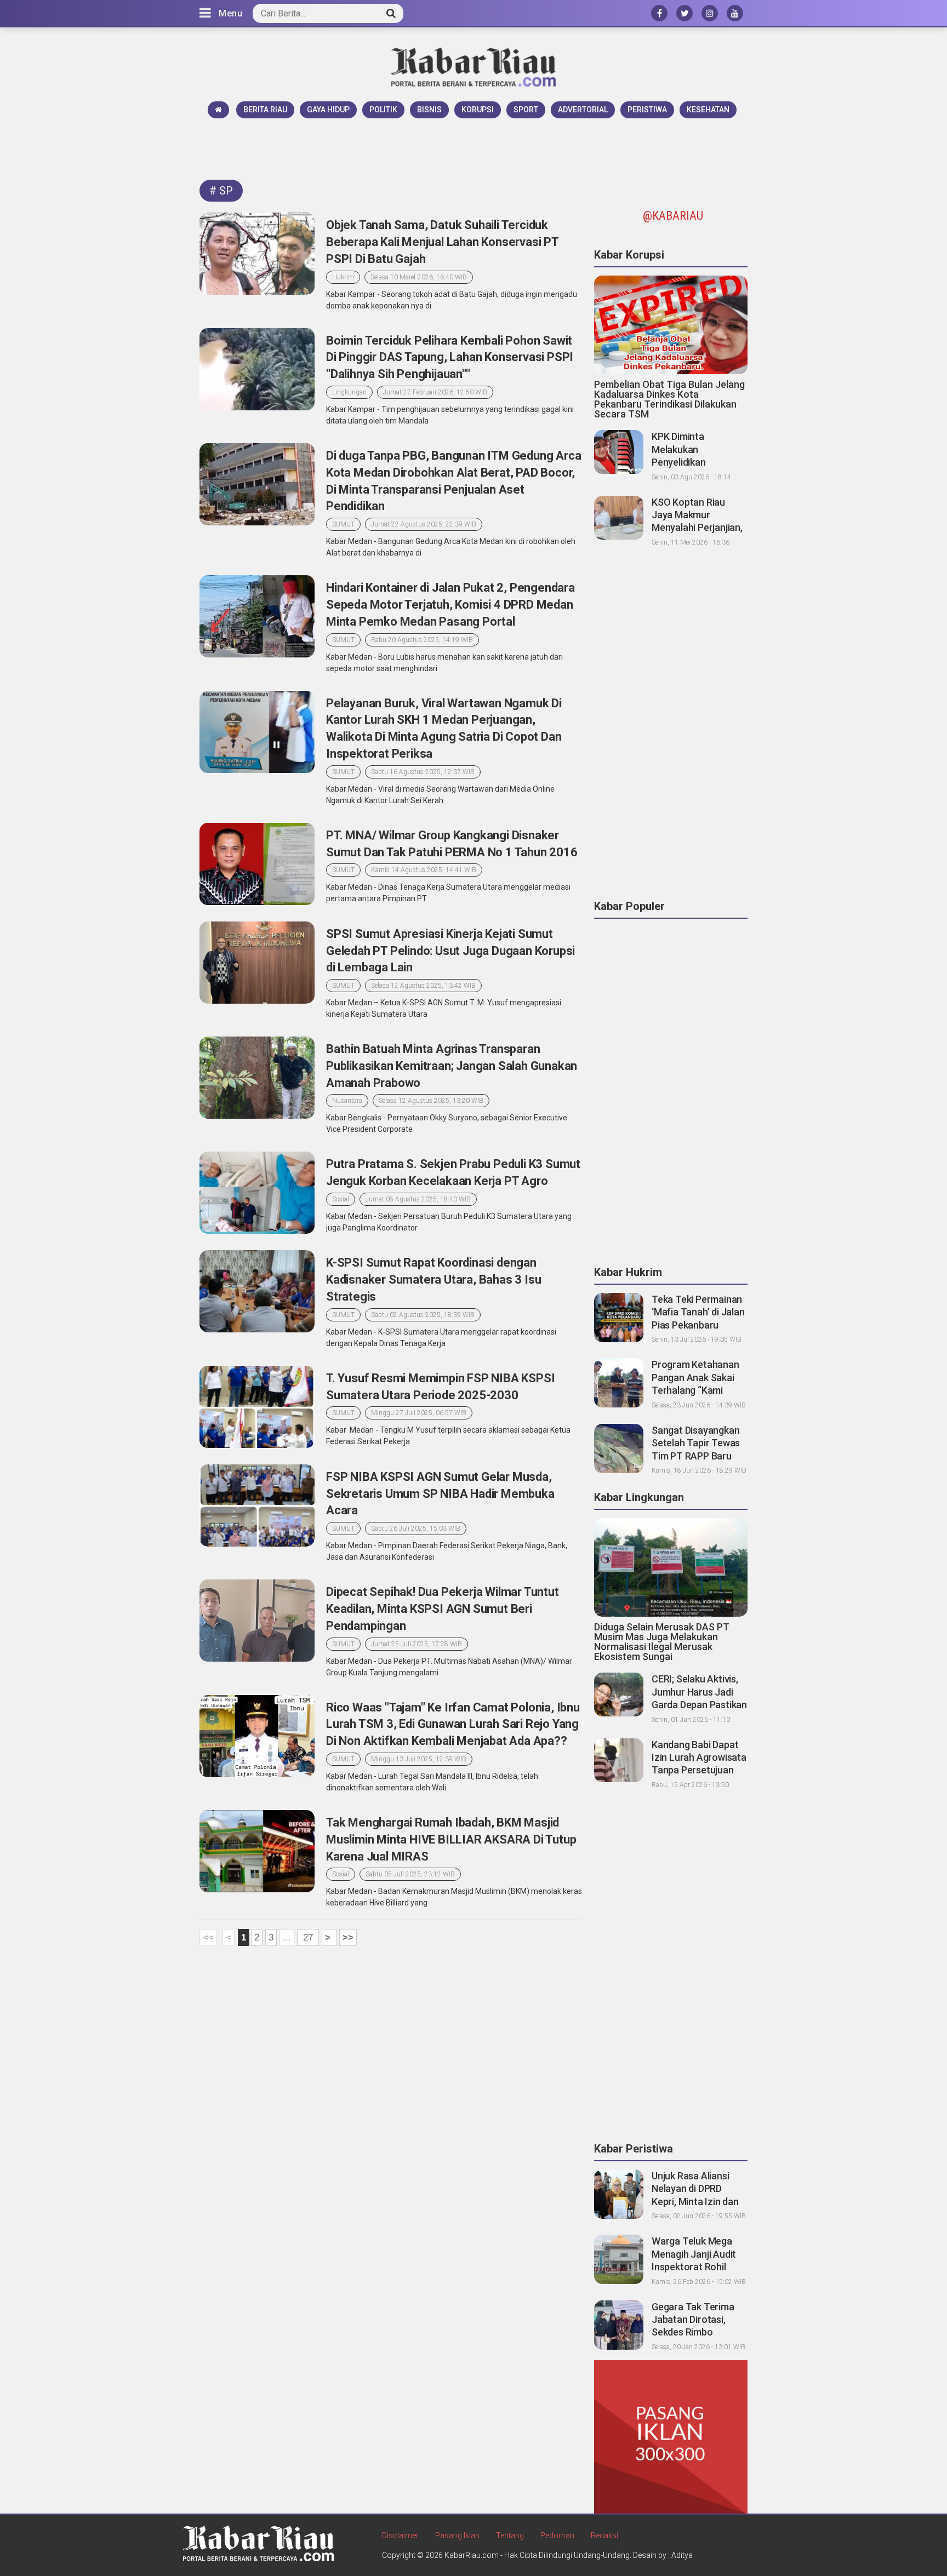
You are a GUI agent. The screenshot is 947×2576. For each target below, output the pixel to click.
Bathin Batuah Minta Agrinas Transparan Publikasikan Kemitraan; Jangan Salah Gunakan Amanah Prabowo (452, 1066)
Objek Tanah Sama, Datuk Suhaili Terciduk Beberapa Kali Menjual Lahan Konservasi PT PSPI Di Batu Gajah (442, 242)
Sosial (341, 1199)
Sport (526, 110)
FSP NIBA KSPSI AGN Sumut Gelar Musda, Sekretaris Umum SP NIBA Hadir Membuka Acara (440, 1494)
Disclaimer (400, 2535)
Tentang (510, 2535)
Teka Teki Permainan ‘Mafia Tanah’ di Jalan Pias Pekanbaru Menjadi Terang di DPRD (698, 1325)
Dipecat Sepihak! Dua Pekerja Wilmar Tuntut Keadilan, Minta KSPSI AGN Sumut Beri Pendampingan (443, 1609)
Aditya (682, 2555)
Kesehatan (708, 110)
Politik (383, 110)
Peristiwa (647, 110)
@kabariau (673, 216)
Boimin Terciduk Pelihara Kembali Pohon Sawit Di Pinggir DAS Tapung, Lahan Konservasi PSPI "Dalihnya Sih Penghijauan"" (450, 357)
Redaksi (604, 2535)
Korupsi (478, 110)
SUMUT (343, 524)
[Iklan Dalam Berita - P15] (671, 2436)
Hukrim (343, 277)
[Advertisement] (473, 148)
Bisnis (429, 110)
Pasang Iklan (457, 2535)
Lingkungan (349, 392)
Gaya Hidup (328, 110)
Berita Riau (265, 110)
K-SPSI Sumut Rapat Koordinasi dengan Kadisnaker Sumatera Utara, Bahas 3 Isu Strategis (433, 1280)
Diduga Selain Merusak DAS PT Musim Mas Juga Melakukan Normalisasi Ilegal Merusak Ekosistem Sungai (662, 1642)
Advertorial (583, 110)
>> (348, 1937)
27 (308, 1937)
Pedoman (557, 2535)
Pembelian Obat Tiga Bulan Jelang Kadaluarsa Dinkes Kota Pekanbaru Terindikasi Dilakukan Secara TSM (669, 399)
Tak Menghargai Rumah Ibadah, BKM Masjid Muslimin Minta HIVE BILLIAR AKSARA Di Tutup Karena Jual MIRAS (451, 1839)
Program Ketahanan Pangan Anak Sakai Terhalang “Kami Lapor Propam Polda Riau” (696, 1390)
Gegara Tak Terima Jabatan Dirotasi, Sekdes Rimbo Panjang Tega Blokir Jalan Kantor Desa (694, 2332)
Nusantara (347, 1101)
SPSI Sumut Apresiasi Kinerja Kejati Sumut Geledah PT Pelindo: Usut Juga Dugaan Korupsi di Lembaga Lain (450, 951)
